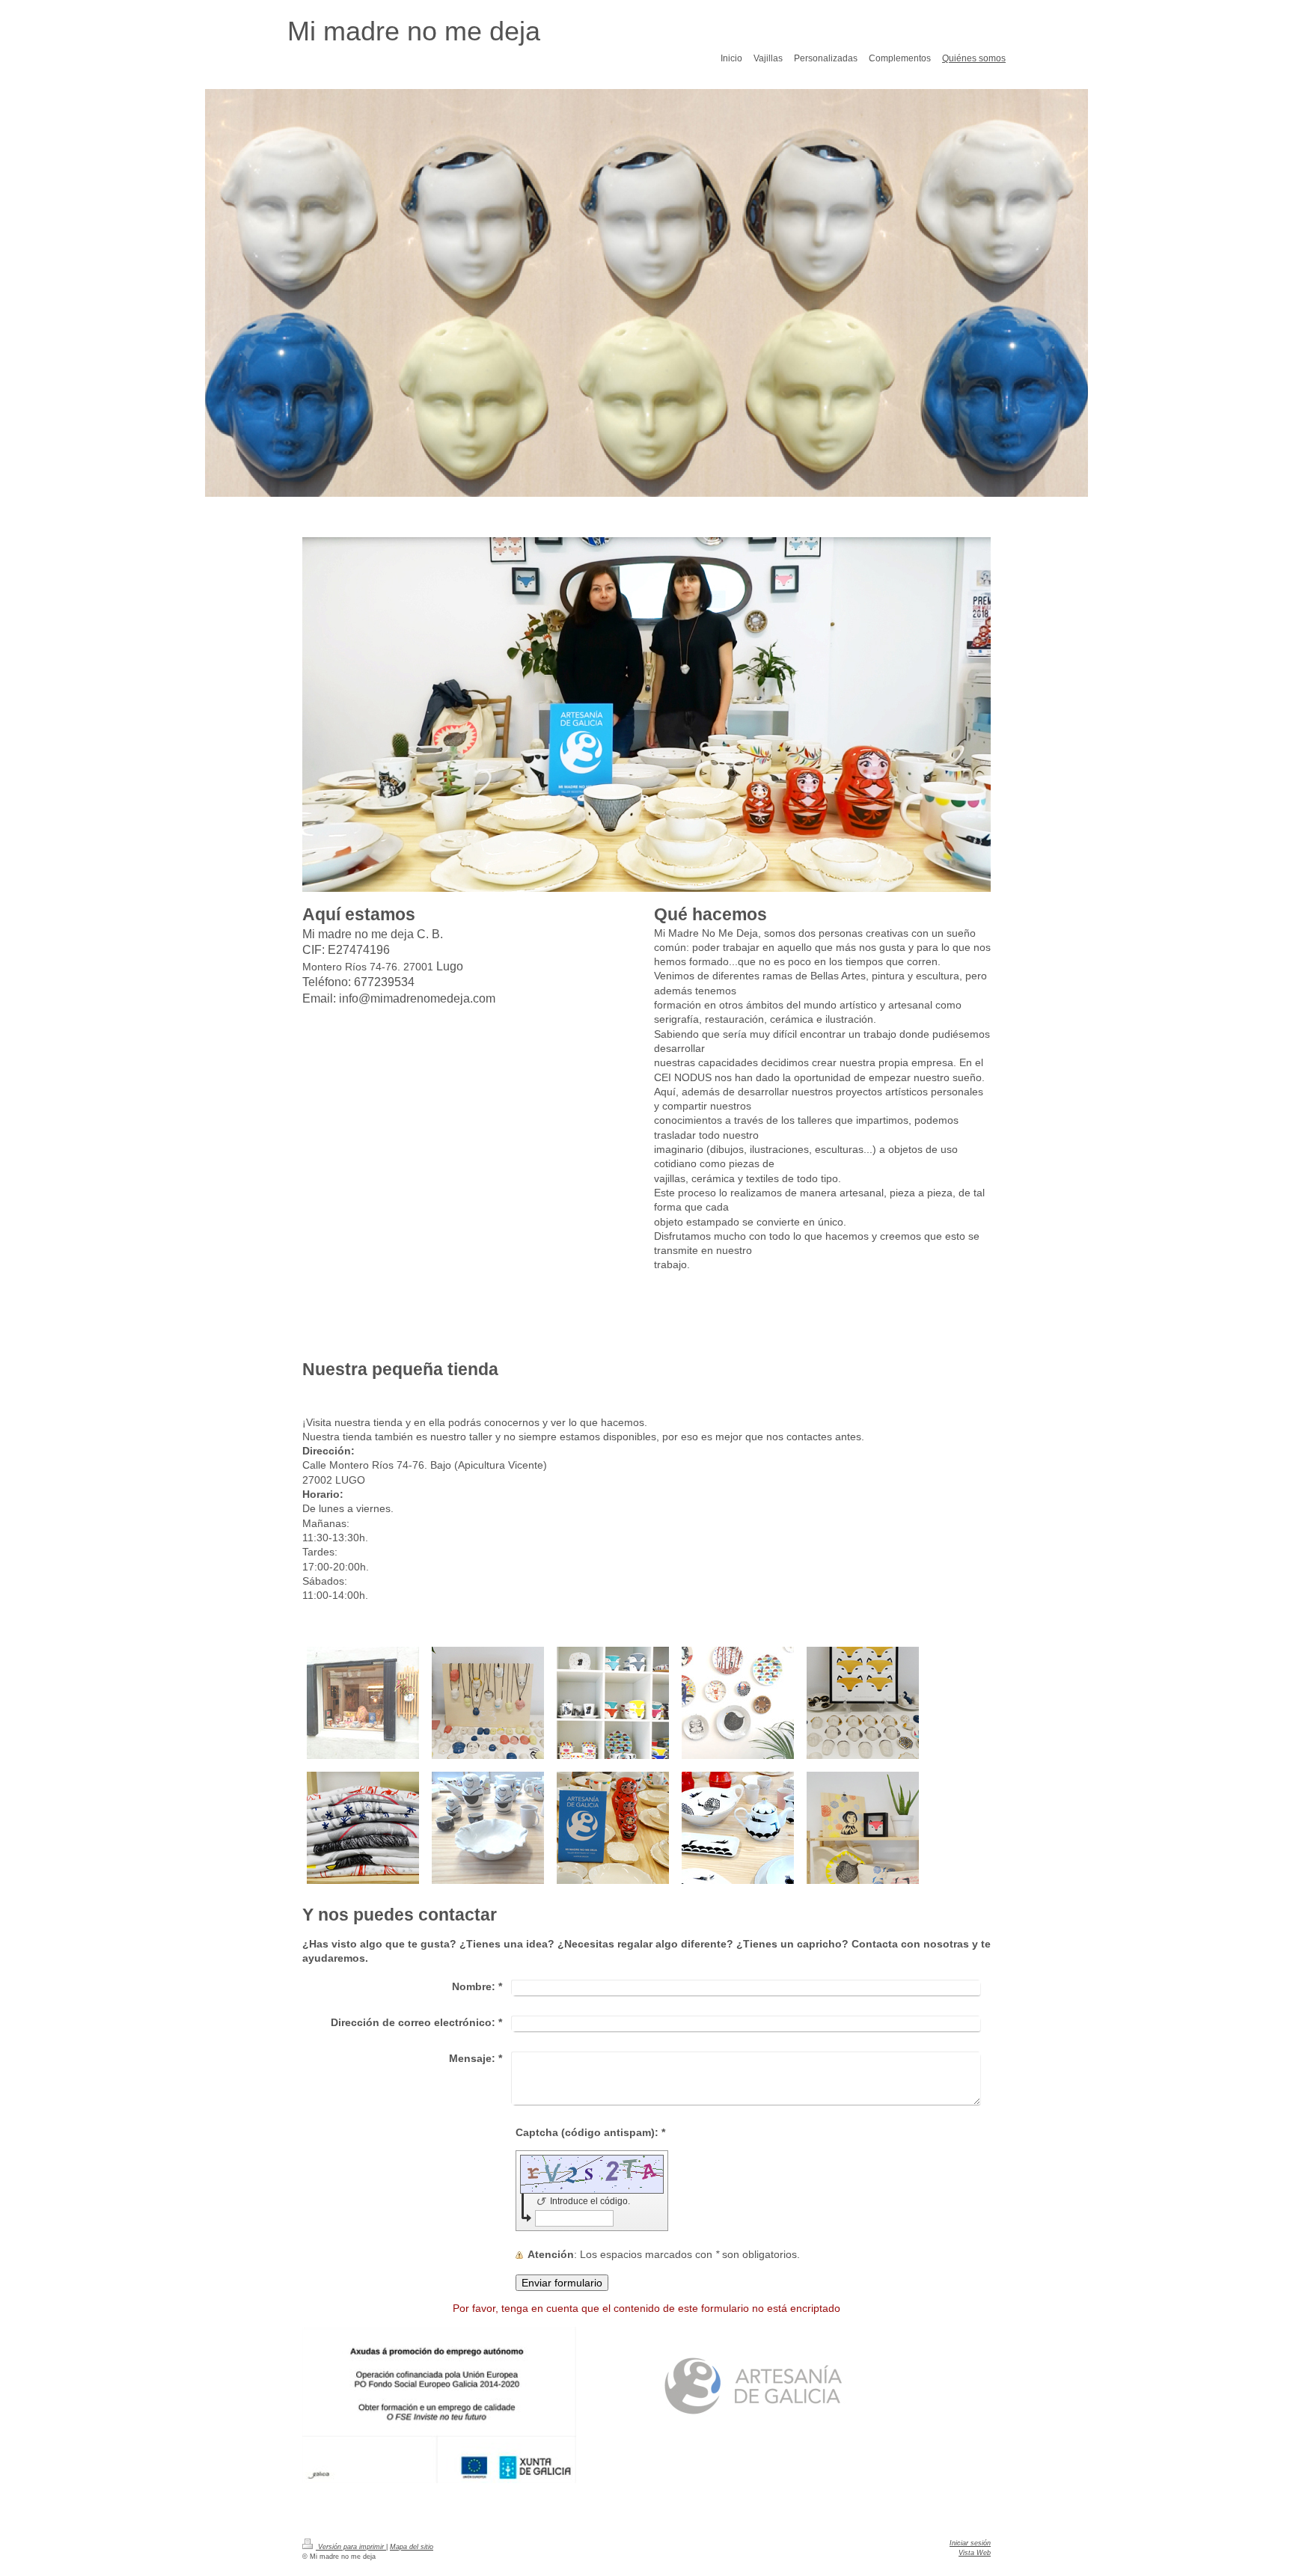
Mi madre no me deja (414, 31)
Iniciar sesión (970, 2543)
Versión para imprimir (351, 2547)
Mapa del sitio (412, 2547)
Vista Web (975, 2553)
